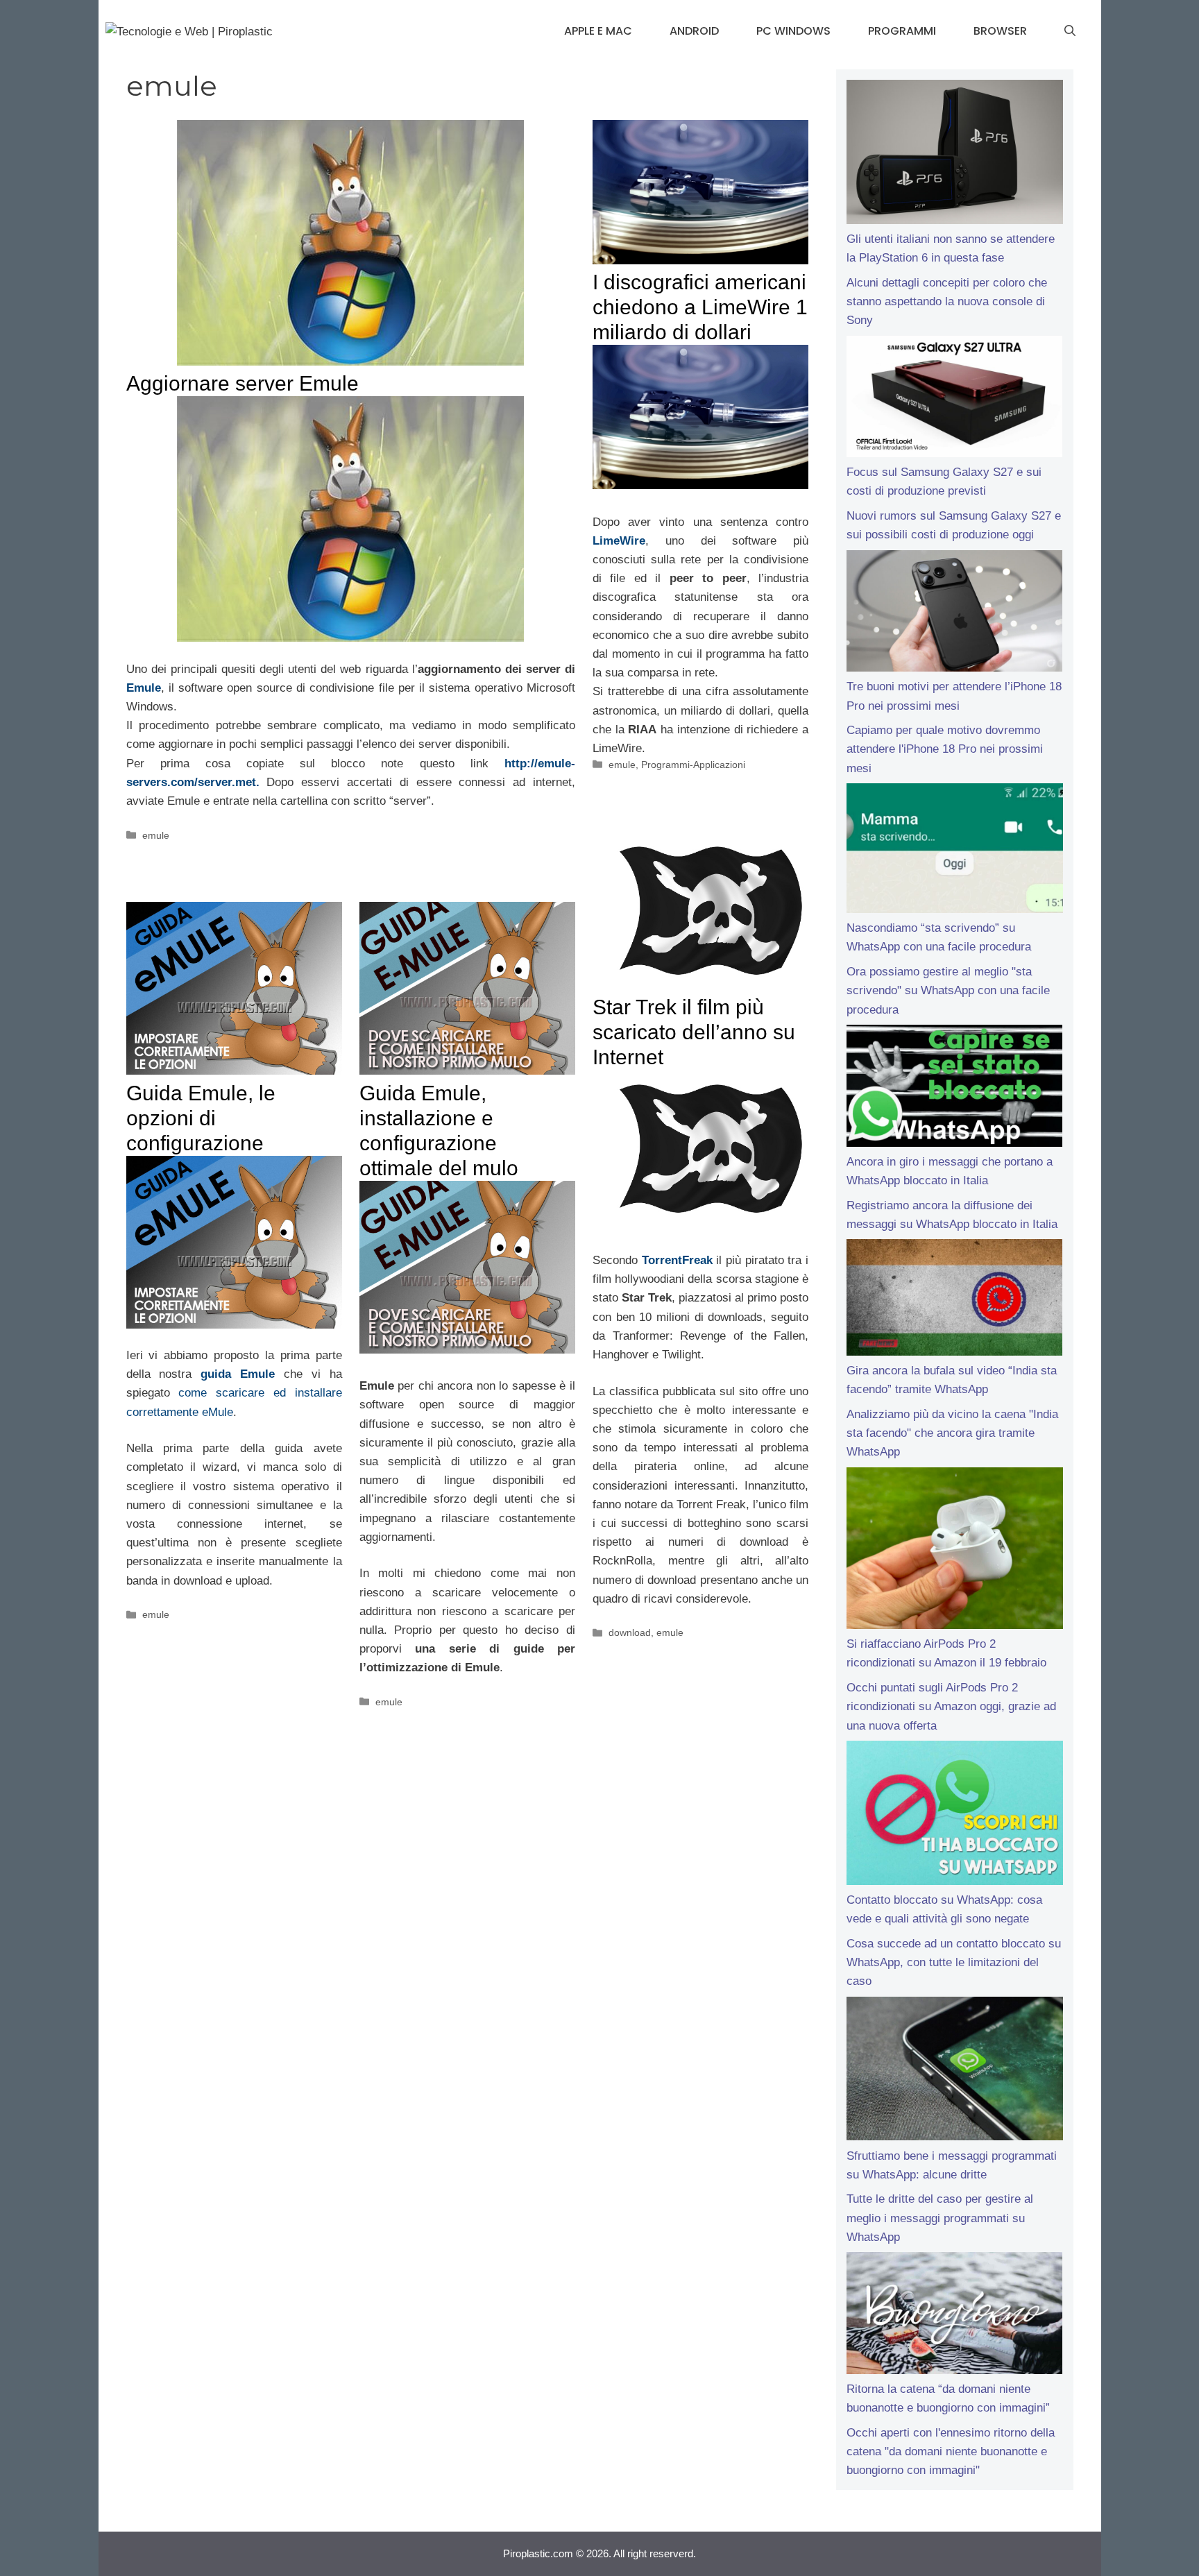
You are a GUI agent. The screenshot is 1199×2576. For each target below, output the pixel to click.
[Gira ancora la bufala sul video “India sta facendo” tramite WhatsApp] (954, 1300)
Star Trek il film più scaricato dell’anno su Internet (694, 1032)
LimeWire (619, 541)
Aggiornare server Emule (243, 383)
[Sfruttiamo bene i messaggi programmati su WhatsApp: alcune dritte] (954, 2072)
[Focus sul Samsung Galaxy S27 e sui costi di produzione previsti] (954, 400)
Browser (1000, 31)
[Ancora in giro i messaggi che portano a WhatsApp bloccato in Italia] (954, 1089)
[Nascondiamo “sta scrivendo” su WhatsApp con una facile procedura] (954, 851)
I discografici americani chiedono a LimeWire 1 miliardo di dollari (700, 307)
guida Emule (238, 1374)
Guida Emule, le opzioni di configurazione (201, 1118)
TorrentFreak (677, 1260)
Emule (144, 688)
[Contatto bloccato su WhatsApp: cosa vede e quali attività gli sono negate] (954, 1816)
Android (694, 31)
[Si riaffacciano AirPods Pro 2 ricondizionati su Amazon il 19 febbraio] (954, 1551)
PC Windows (793, 31)
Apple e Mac (598, 31)
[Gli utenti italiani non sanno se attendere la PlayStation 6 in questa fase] (954, 155)
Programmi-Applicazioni (693, 765)
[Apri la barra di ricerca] (1070, 31)
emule (156, 835)
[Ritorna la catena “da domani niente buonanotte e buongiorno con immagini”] (954, 2316)
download (630, 1632)
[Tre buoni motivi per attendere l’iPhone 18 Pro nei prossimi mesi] (954, 614)
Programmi (902, 31)
